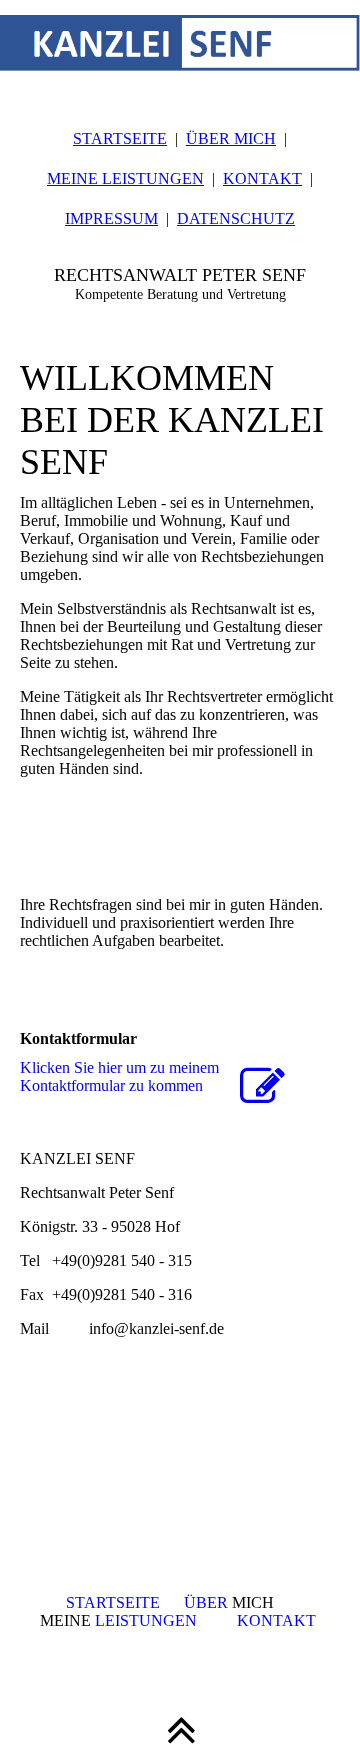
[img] (180, 50)
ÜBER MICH (231, 138)
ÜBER (208, 1602)
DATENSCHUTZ (236, 218)
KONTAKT (262, 178)
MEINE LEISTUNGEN (125, 178)
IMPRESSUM (111, 218)
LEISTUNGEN (144, 1620)
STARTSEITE (120, 138)
